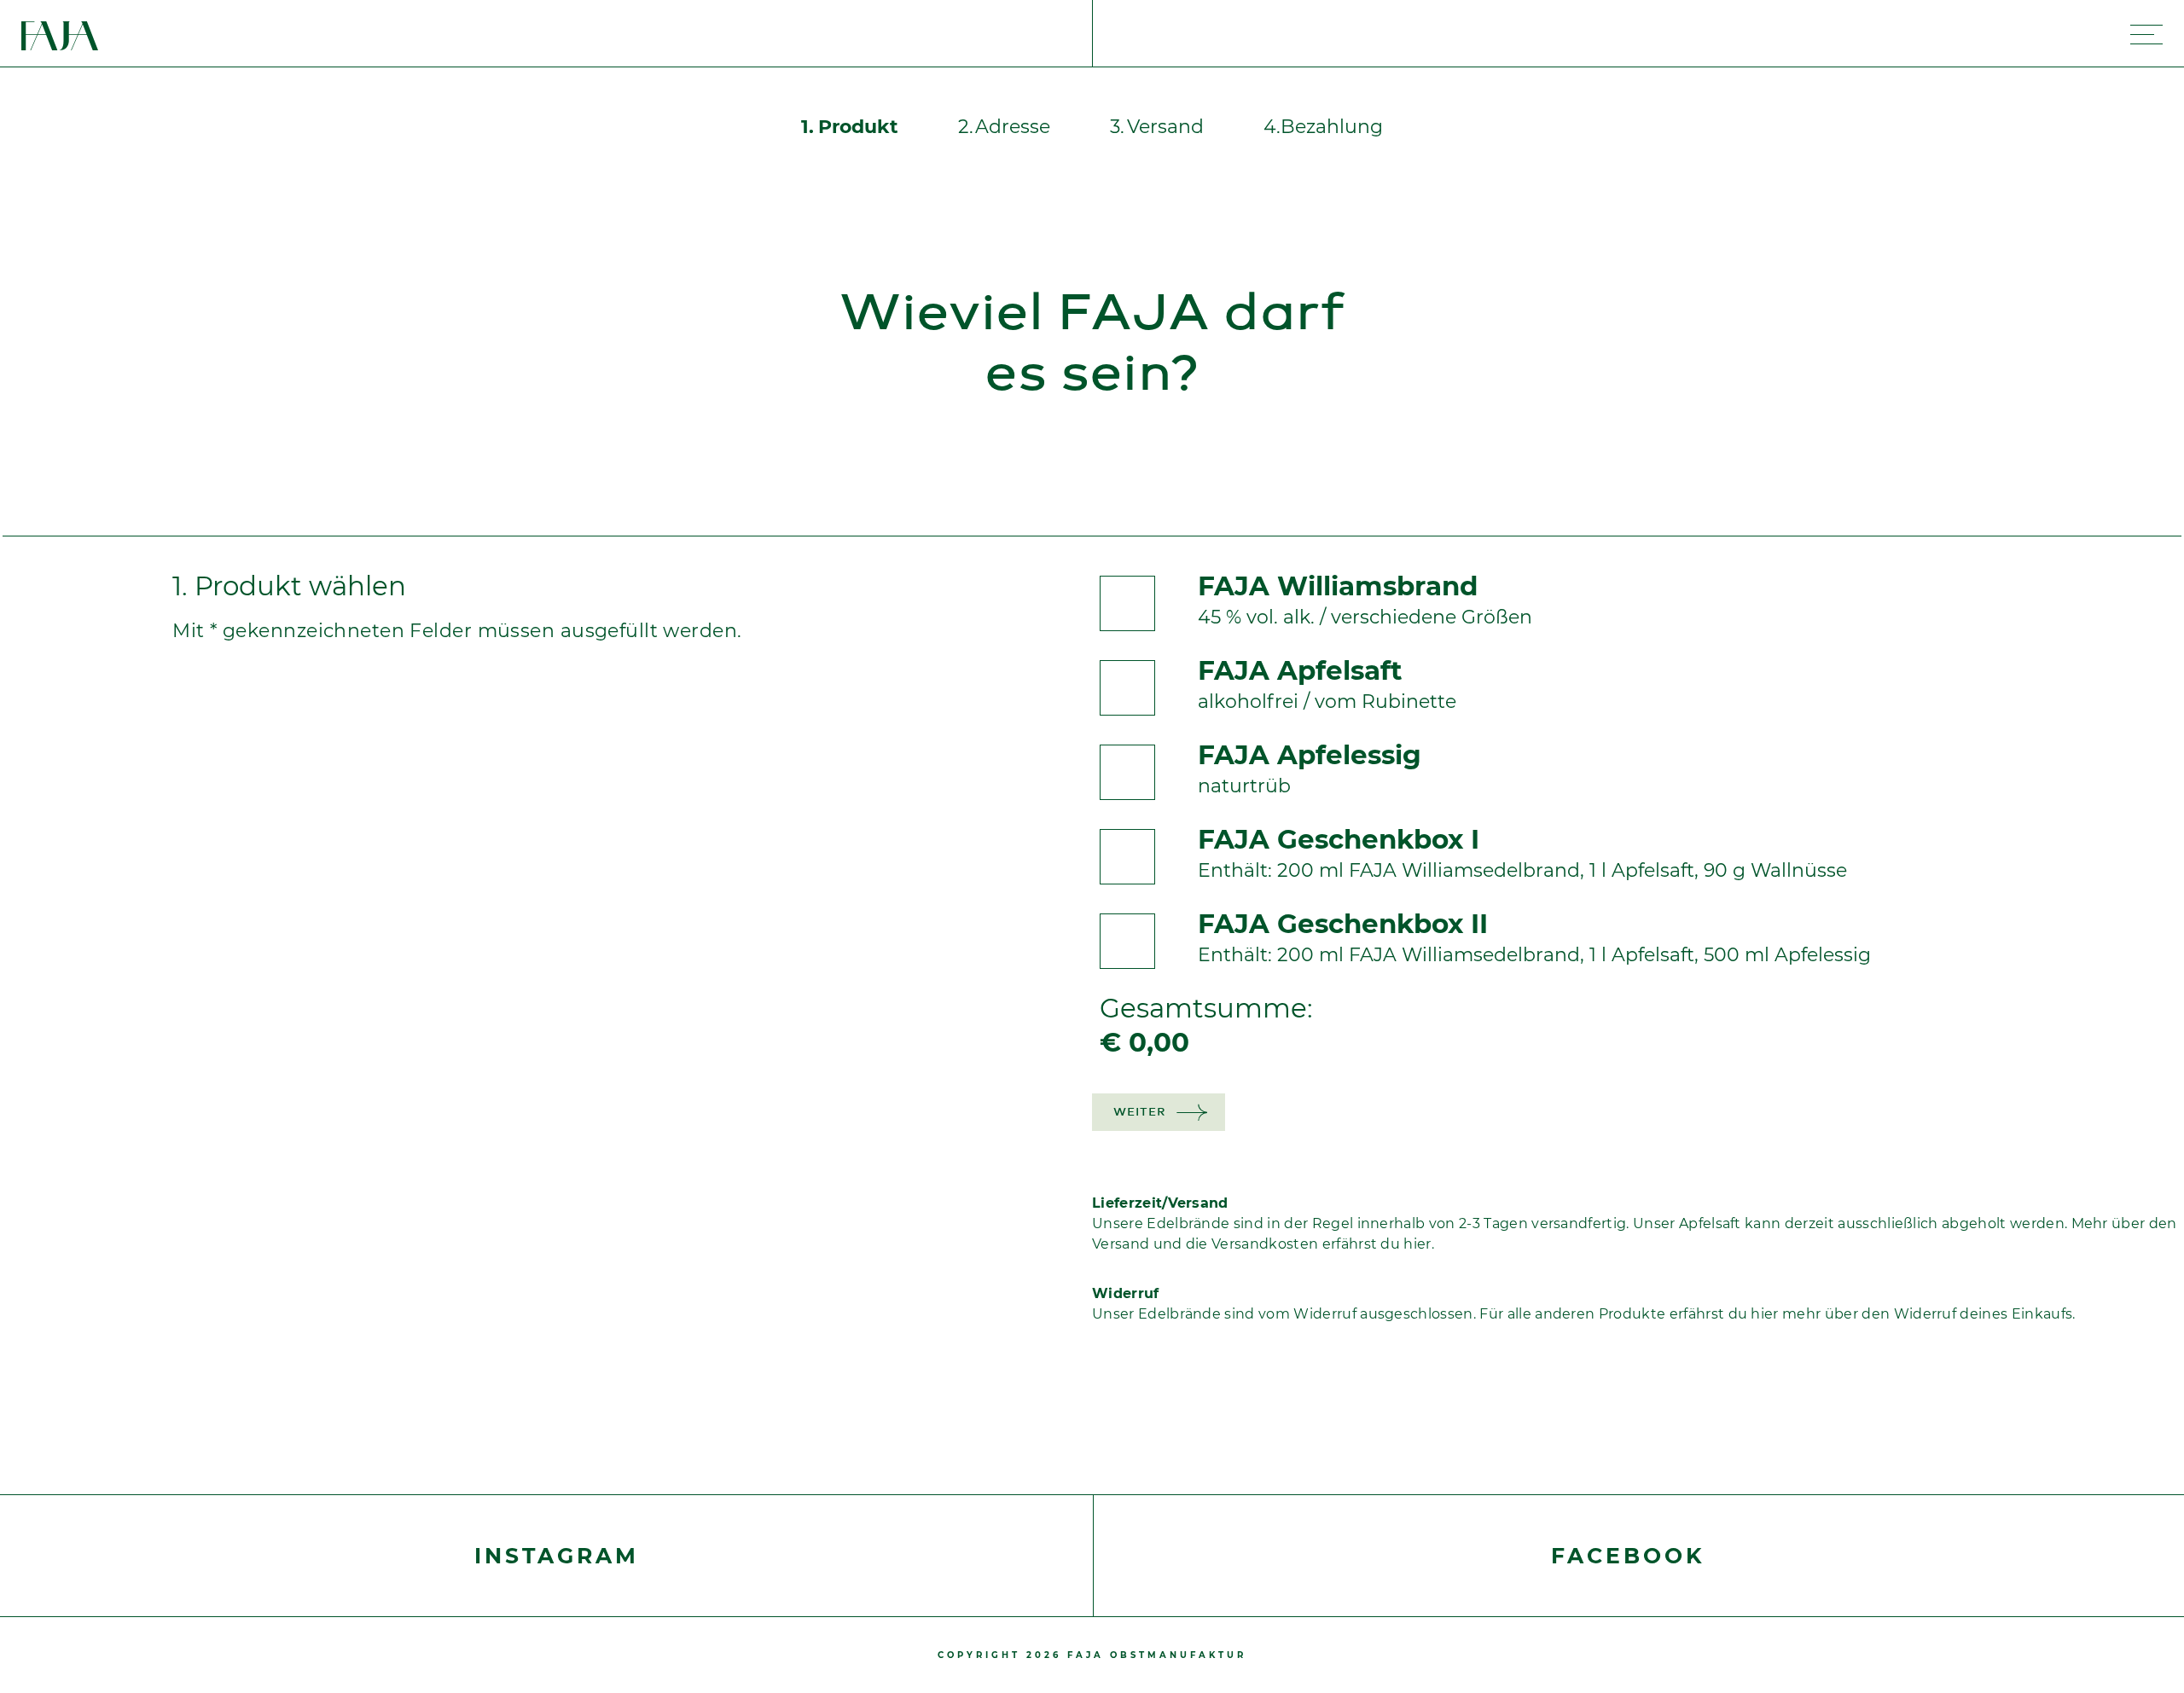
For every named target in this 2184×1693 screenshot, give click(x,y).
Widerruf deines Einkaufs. (1985, 1314)
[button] (850, 128)
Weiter (1139, 1113)
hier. (1419, 1244)
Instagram (557, 1556)
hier (1764, 1314)
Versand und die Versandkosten (1205, 1244)
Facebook (1628, 1556)
